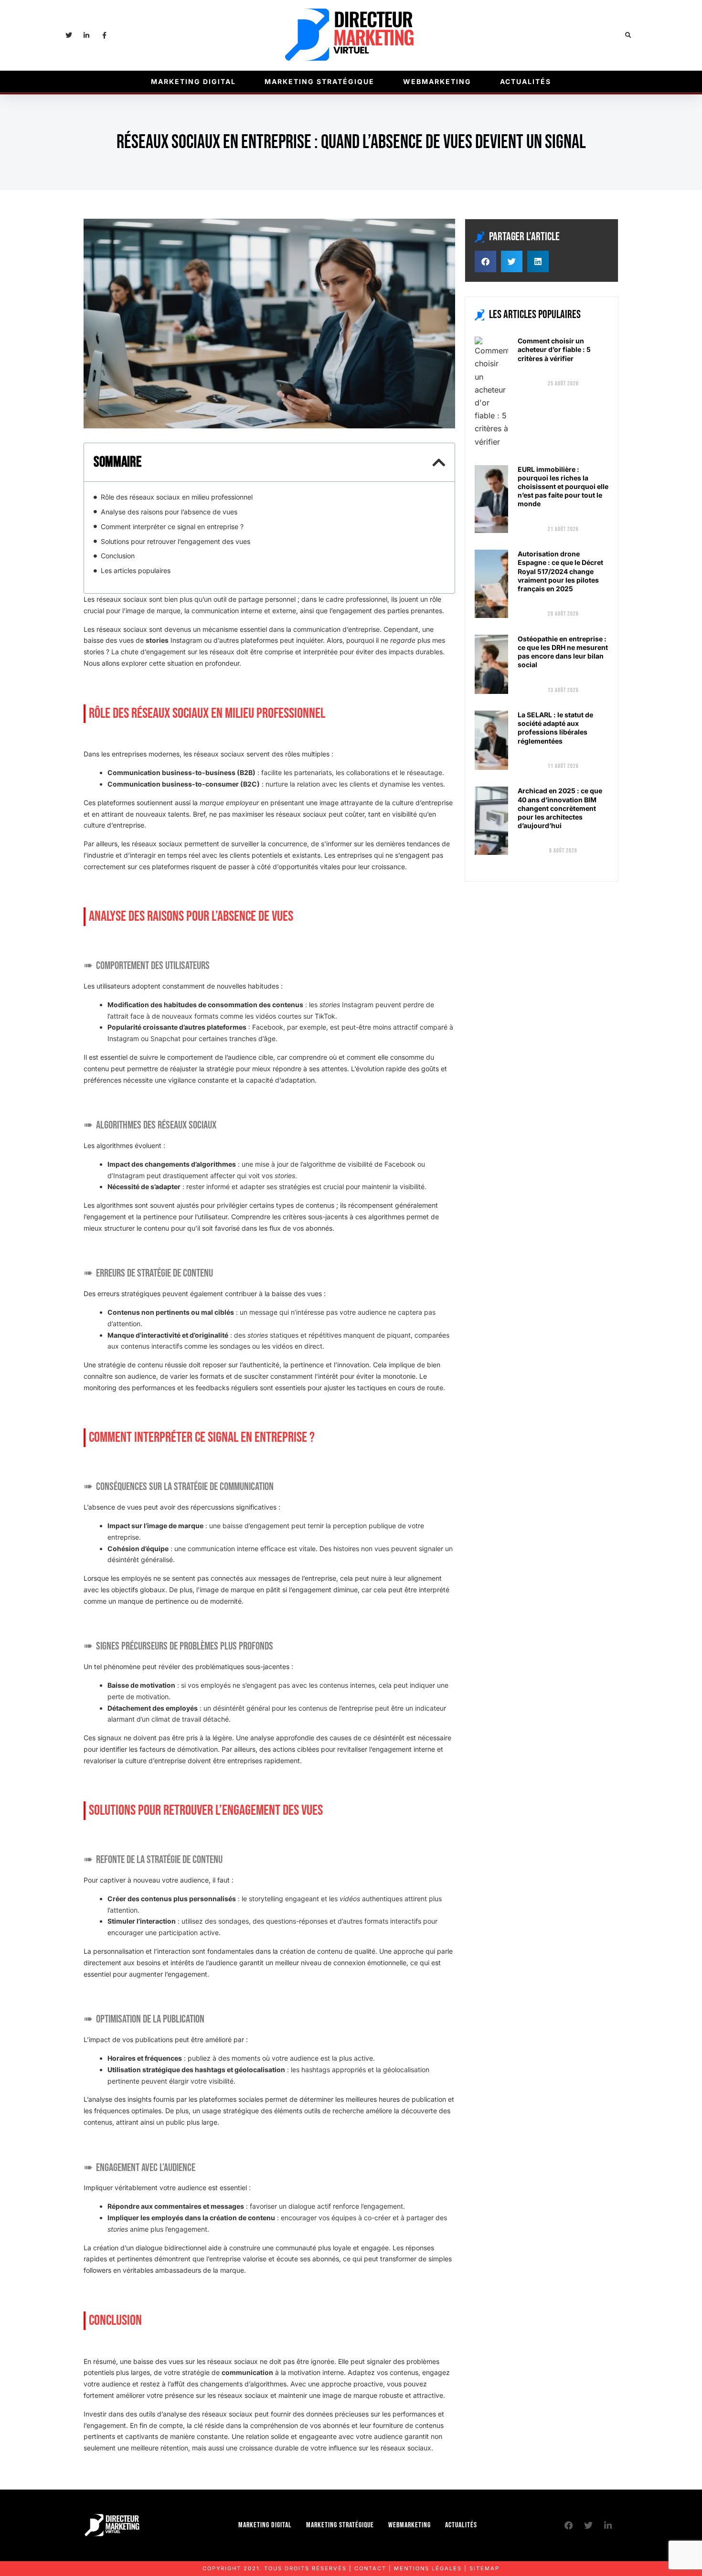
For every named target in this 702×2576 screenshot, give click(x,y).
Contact (370, 2568)
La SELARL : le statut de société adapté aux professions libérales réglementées (555, 728)
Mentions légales (428, 2568)
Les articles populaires (136, 570)
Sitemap (484, 2568)
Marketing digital (193, 81)
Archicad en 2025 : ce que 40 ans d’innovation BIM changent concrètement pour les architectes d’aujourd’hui (560, 808)
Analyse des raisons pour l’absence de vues (169, 512)
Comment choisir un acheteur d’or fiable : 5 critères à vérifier (554, 349)
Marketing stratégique (319, 81)
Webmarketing (437, 81)
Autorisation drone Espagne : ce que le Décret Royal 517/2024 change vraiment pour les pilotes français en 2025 (560, 571)
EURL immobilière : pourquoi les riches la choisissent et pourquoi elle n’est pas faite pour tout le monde (563, 487)
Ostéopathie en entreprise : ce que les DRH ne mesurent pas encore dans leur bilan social (563, 652)
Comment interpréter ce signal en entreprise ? (172, 527)
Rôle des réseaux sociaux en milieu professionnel (177, 497)
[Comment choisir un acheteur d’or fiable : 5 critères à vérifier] (491, 393)
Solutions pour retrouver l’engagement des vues (175, 541)
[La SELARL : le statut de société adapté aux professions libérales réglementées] (491, 740)
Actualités (526, 81)
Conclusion (118, 556)
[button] (628, 36)
